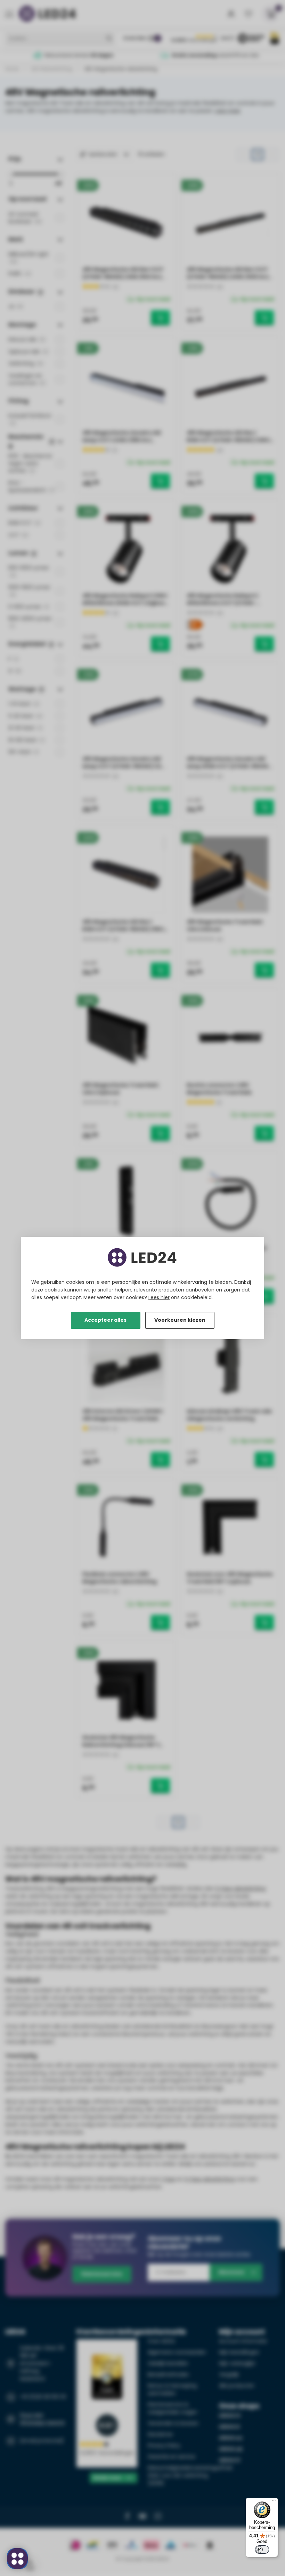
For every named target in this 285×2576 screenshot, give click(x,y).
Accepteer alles (105, 1320)
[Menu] (274, 2502)
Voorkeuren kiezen (180, 1320)
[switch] (262, 2550)
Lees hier (159, 1297)
